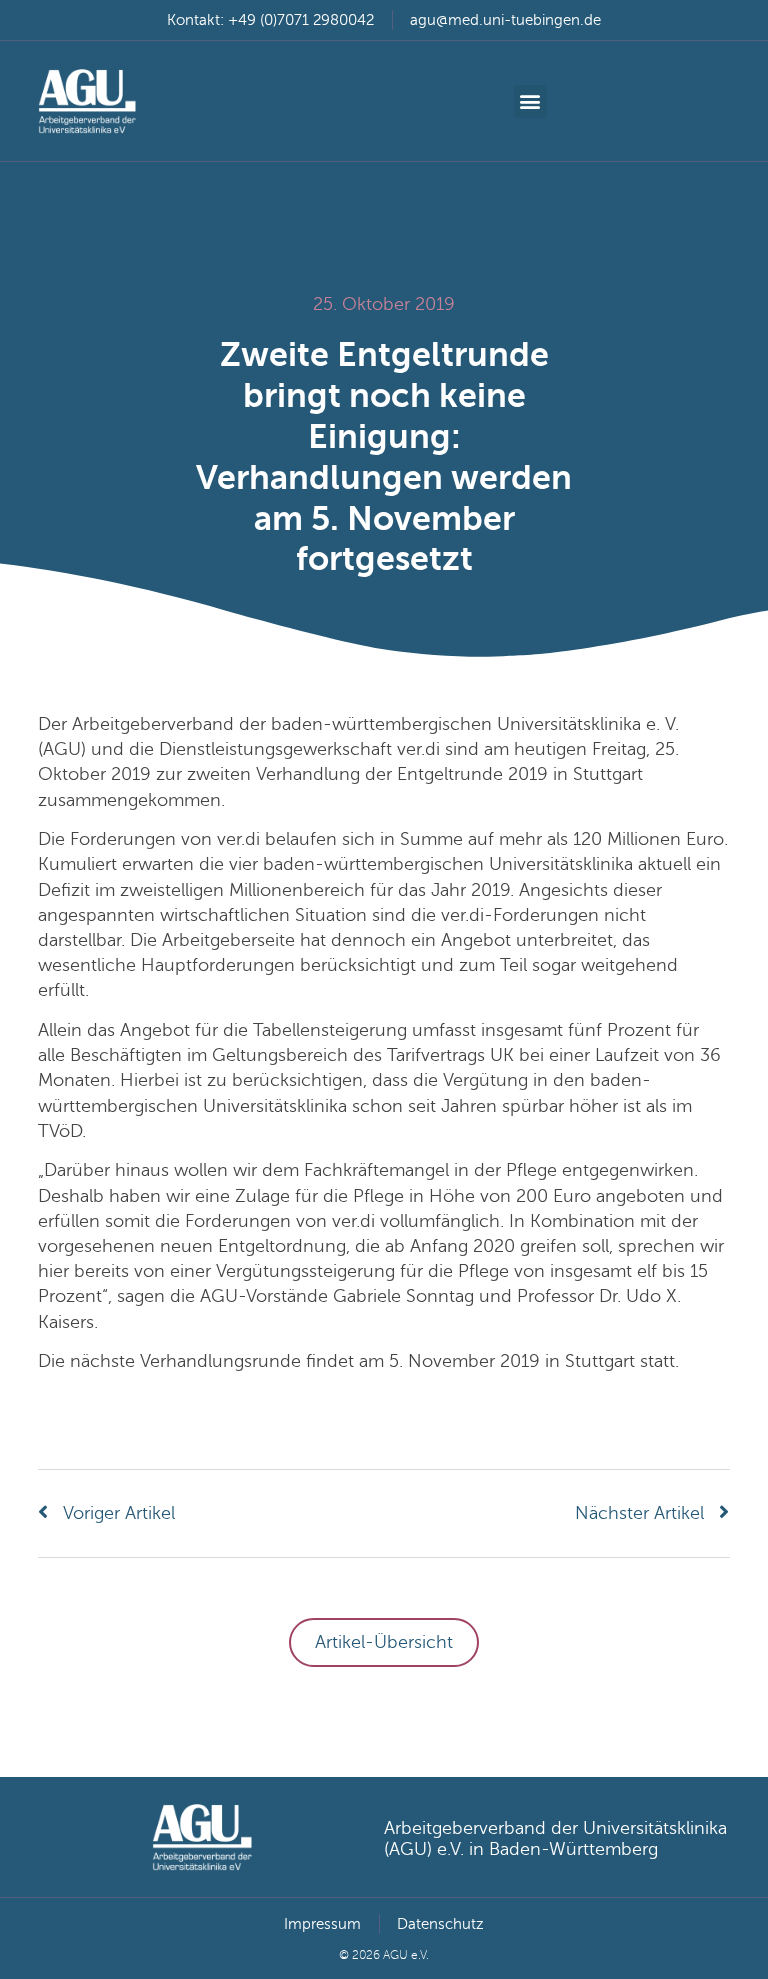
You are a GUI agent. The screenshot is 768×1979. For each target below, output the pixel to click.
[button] (530, 101)
